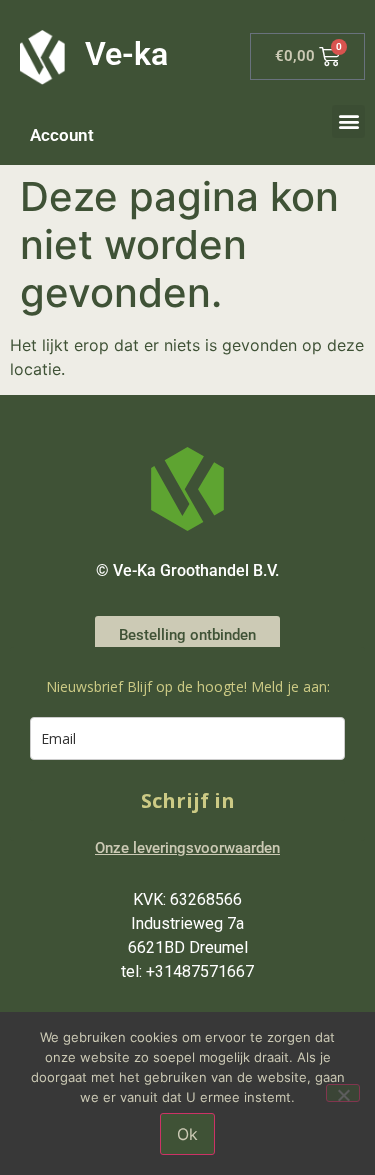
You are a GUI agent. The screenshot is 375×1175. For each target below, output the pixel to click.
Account (62, 135)
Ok (187, 1134)
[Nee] (343, 1093)
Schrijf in (188, 800)
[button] (348, 121)
